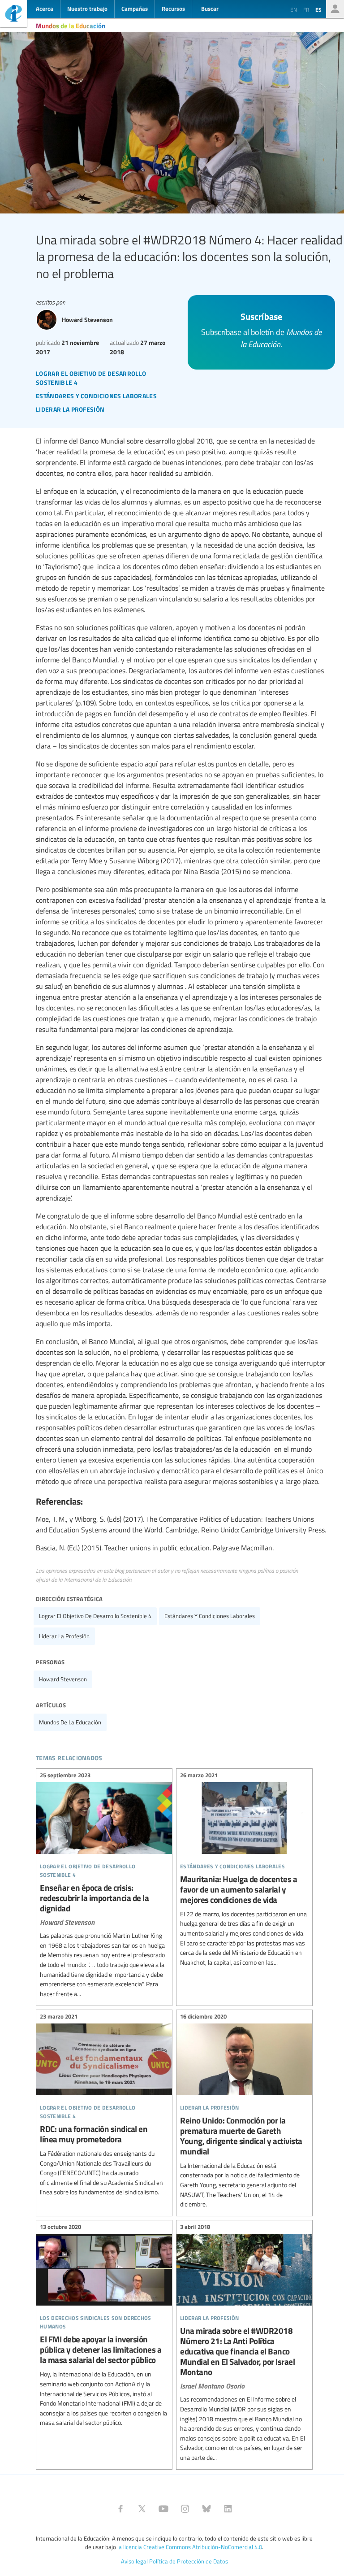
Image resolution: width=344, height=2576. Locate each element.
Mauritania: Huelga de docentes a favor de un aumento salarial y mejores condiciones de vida (244, 1870)
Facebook (120, 2509)
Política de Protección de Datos (189, 2561)
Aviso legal (134, 2561)
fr (306, 9)
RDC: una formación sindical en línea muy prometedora (104, 2106)
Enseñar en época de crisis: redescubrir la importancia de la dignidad (104, 1886)
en (294, 9)
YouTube (163, 2509)
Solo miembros (335, 9)
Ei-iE (13, 15)
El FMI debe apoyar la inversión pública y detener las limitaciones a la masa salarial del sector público (104, 2326)
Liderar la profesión (64, 1636)
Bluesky (206, 2509)
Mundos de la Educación (71, 26)
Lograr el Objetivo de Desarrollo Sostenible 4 (95, 1616)
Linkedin (228, 2509)
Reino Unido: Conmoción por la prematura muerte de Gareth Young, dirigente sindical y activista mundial (244, 2112)
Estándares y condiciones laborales (210, 1616)
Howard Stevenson (63, 1679)
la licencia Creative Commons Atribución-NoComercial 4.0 (190, 2547)
